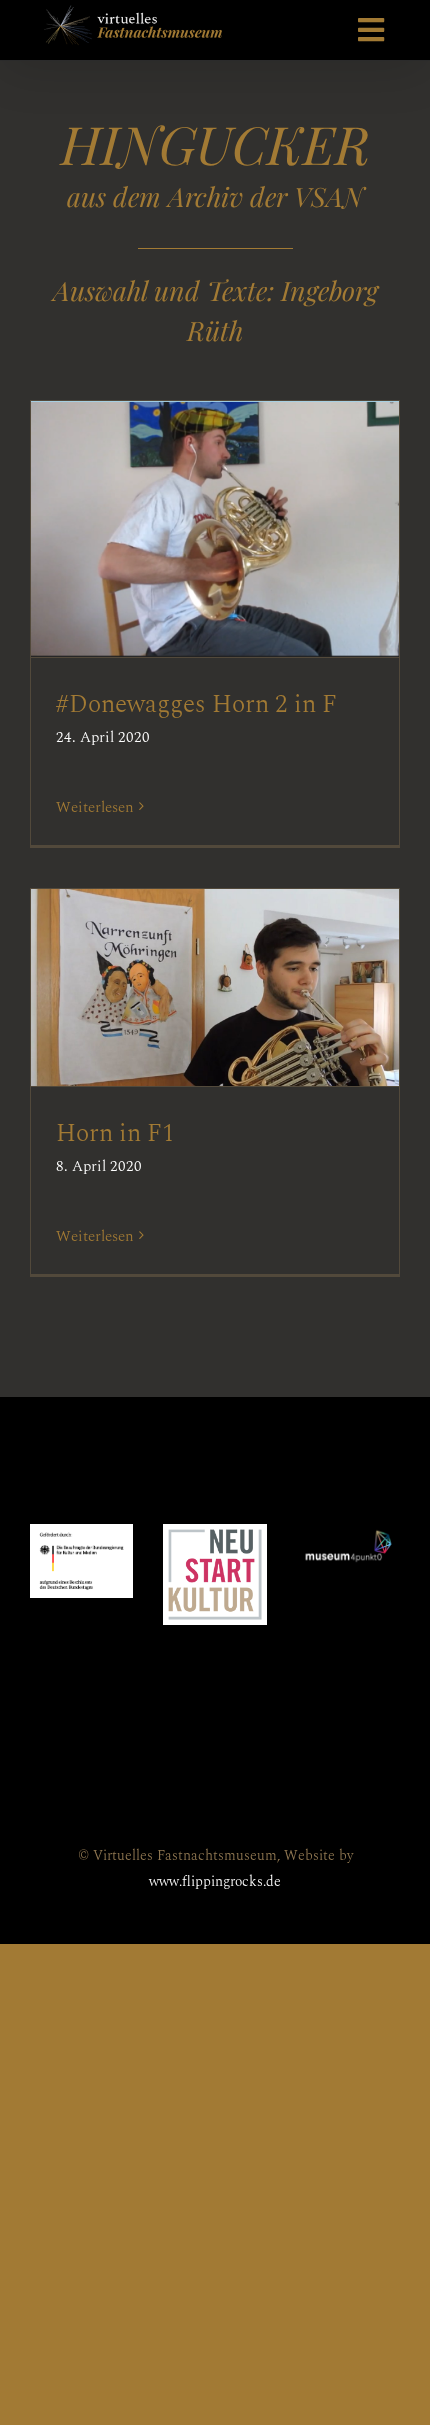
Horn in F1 (181, 966)
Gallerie (248, 508)
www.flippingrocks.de (215, 1881)
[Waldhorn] (215, 529)
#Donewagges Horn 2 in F (181, 508)
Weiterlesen (95, 807)
